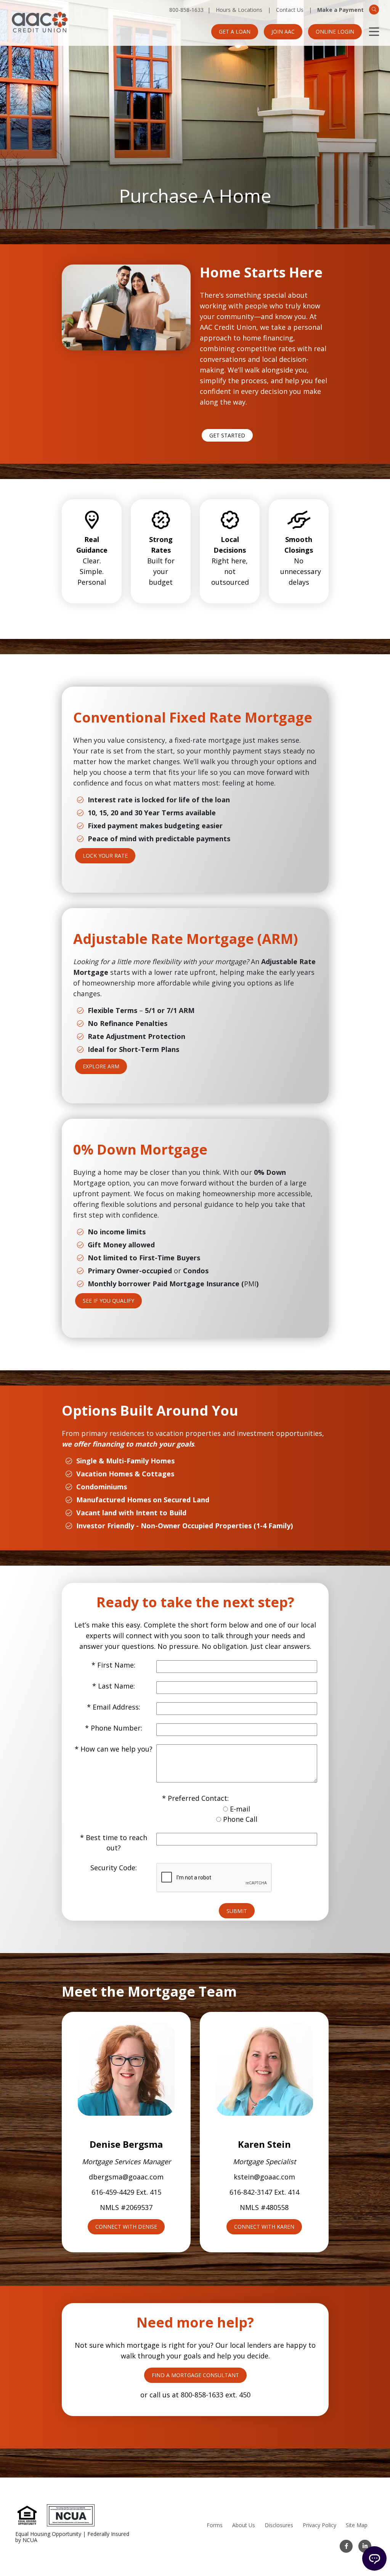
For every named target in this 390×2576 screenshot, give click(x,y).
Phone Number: (116, 1728)
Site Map (357, 2525)
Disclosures (279, 2525)
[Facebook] (346, 2546)
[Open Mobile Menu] (374, 32)
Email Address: (116, 1707)
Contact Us (290, 10)
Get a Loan (235, 31)
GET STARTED (227, 435)
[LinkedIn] (365, 2546)
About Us (244, 2525)
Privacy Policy (319, 2525)
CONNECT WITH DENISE (126, 2227)
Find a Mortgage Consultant (195, 2375)
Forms (215, 2525)
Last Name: (116, 1686)
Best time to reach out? (116, 1843)
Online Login (335, 31)
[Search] (374, 10)
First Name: (116, 1665)
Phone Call (240, 1819)
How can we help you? (116, 1749)
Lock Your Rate (105, 856)
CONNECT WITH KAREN (264, 2227)
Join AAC (283, 31)
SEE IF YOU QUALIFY (108, 1301)
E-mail (240, 1809)
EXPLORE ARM (101, 1066)
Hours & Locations (239, 10)
